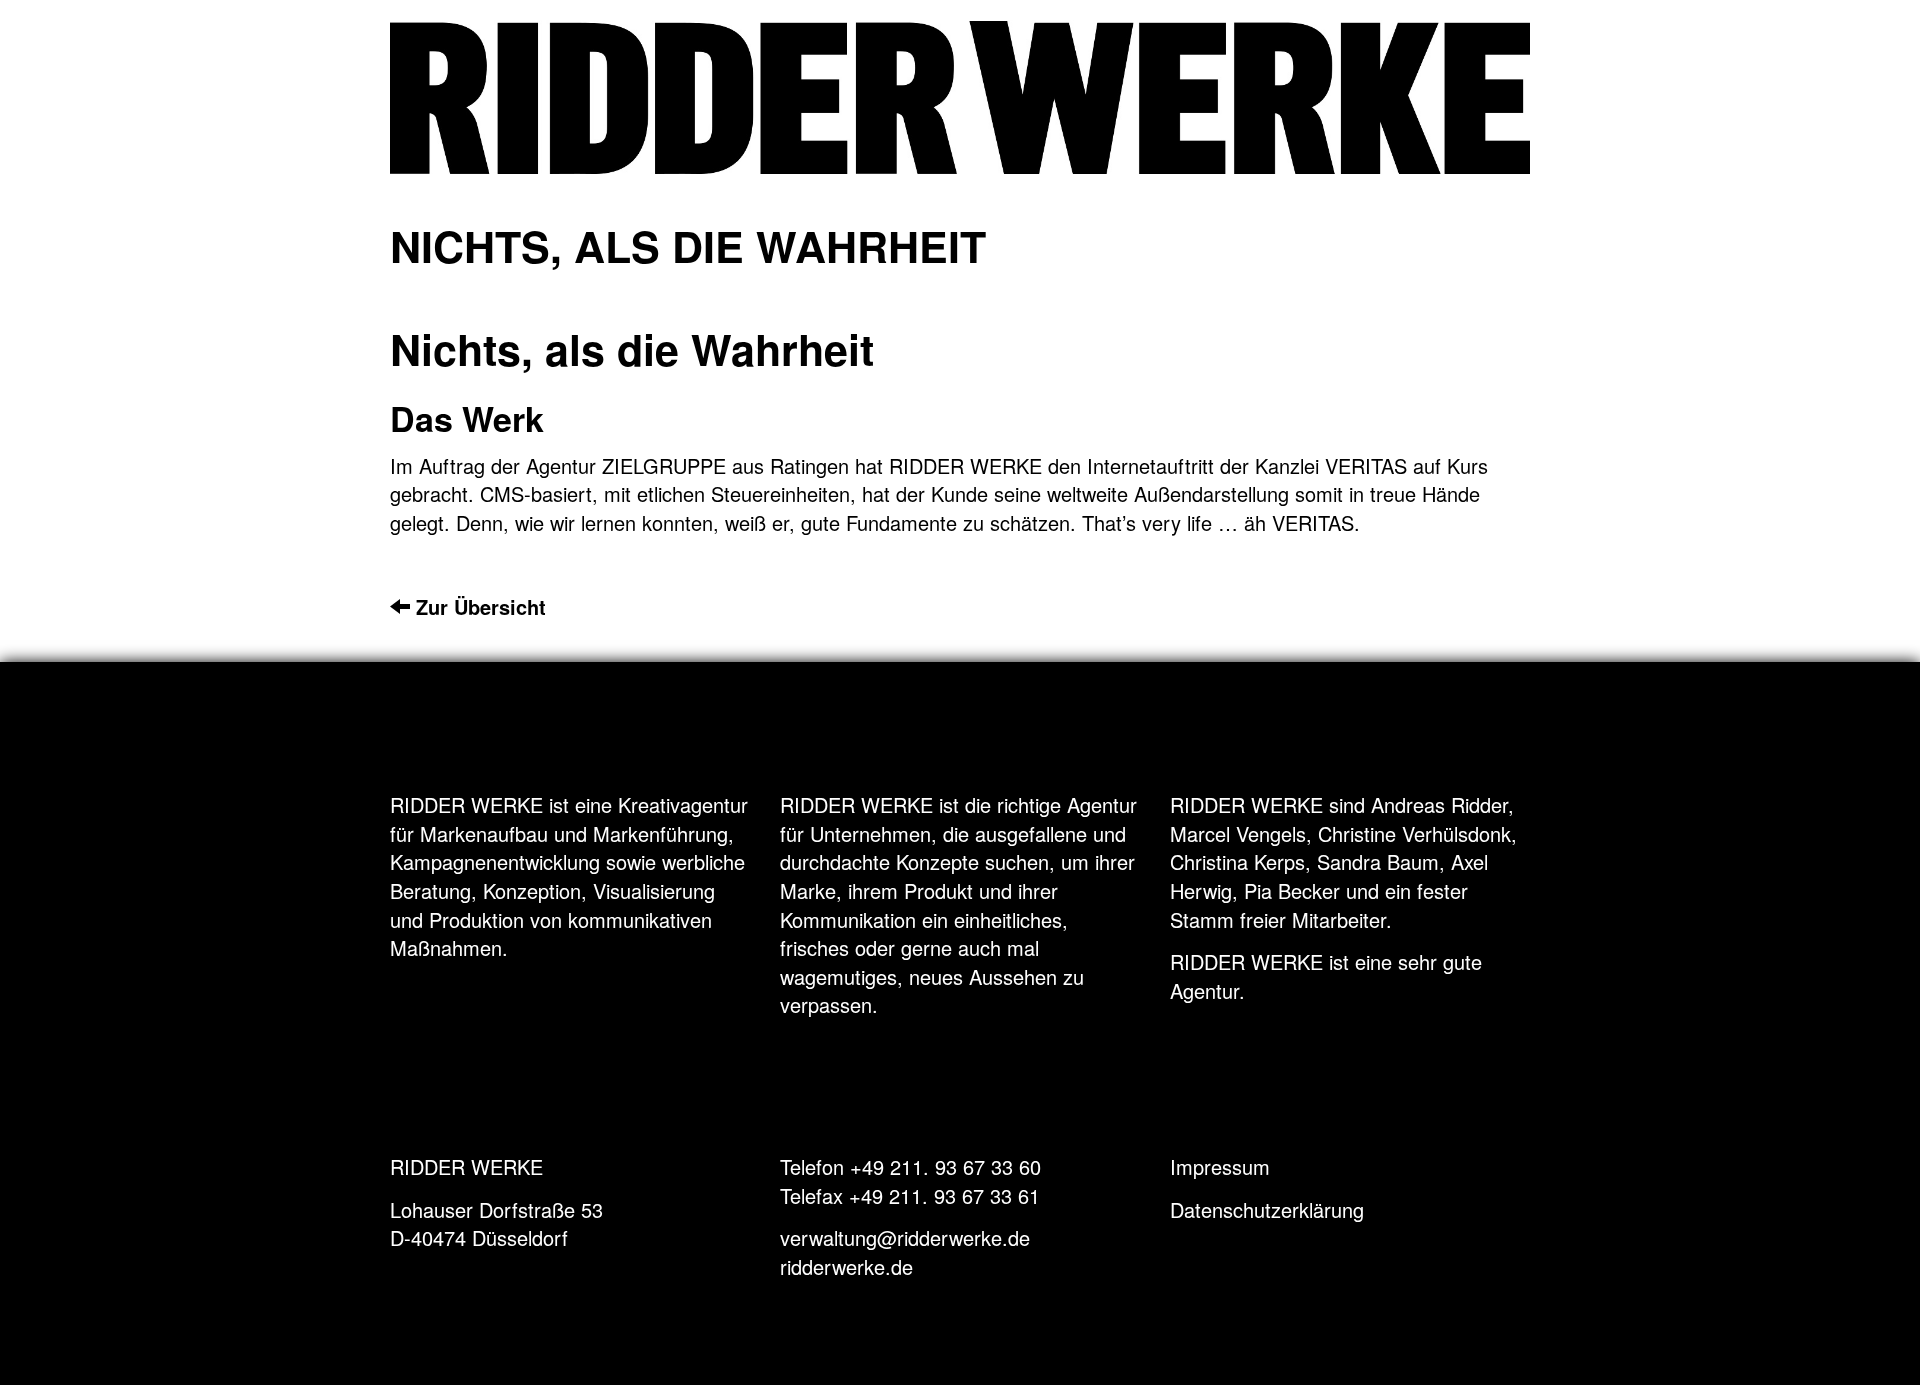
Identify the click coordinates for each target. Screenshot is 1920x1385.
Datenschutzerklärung (1267, 1209)
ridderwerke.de (846, 1266)
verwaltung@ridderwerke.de (905, 1237)
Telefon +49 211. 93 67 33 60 (910, 1166)
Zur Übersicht (478, 606)
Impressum (1220, 1166)
